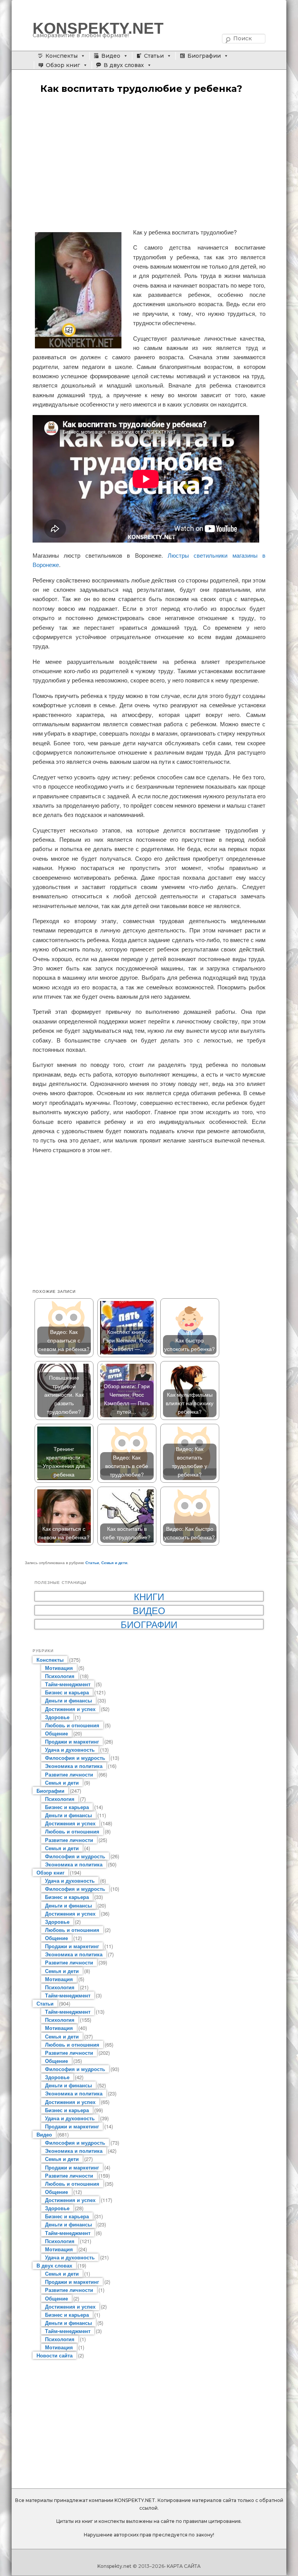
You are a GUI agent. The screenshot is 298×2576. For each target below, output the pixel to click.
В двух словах (124, 65)
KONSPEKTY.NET (98, 28)
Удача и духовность (70, 1750)
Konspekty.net (114, 2566)
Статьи (154, 56)
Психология (60, 1676)
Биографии (204, 56)
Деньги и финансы (68, 1700)
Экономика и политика (74, 1766)
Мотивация (59, 1668)
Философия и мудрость (75, 1758)
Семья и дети (114, 1563)
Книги (149, 1596)
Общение (56, 1733)
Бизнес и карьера (67, 1692)
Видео (111, 56)
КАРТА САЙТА (184, 2566)
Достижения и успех (70, 1709)
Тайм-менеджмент (68, 1684)
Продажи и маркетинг (72, 1741)
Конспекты (62, 56)
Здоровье (57, 1717)
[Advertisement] (149, 162)
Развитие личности (69, 1774)
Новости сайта (55, 2355)
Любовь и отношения (72, 1725)
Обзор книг (63, 65)
